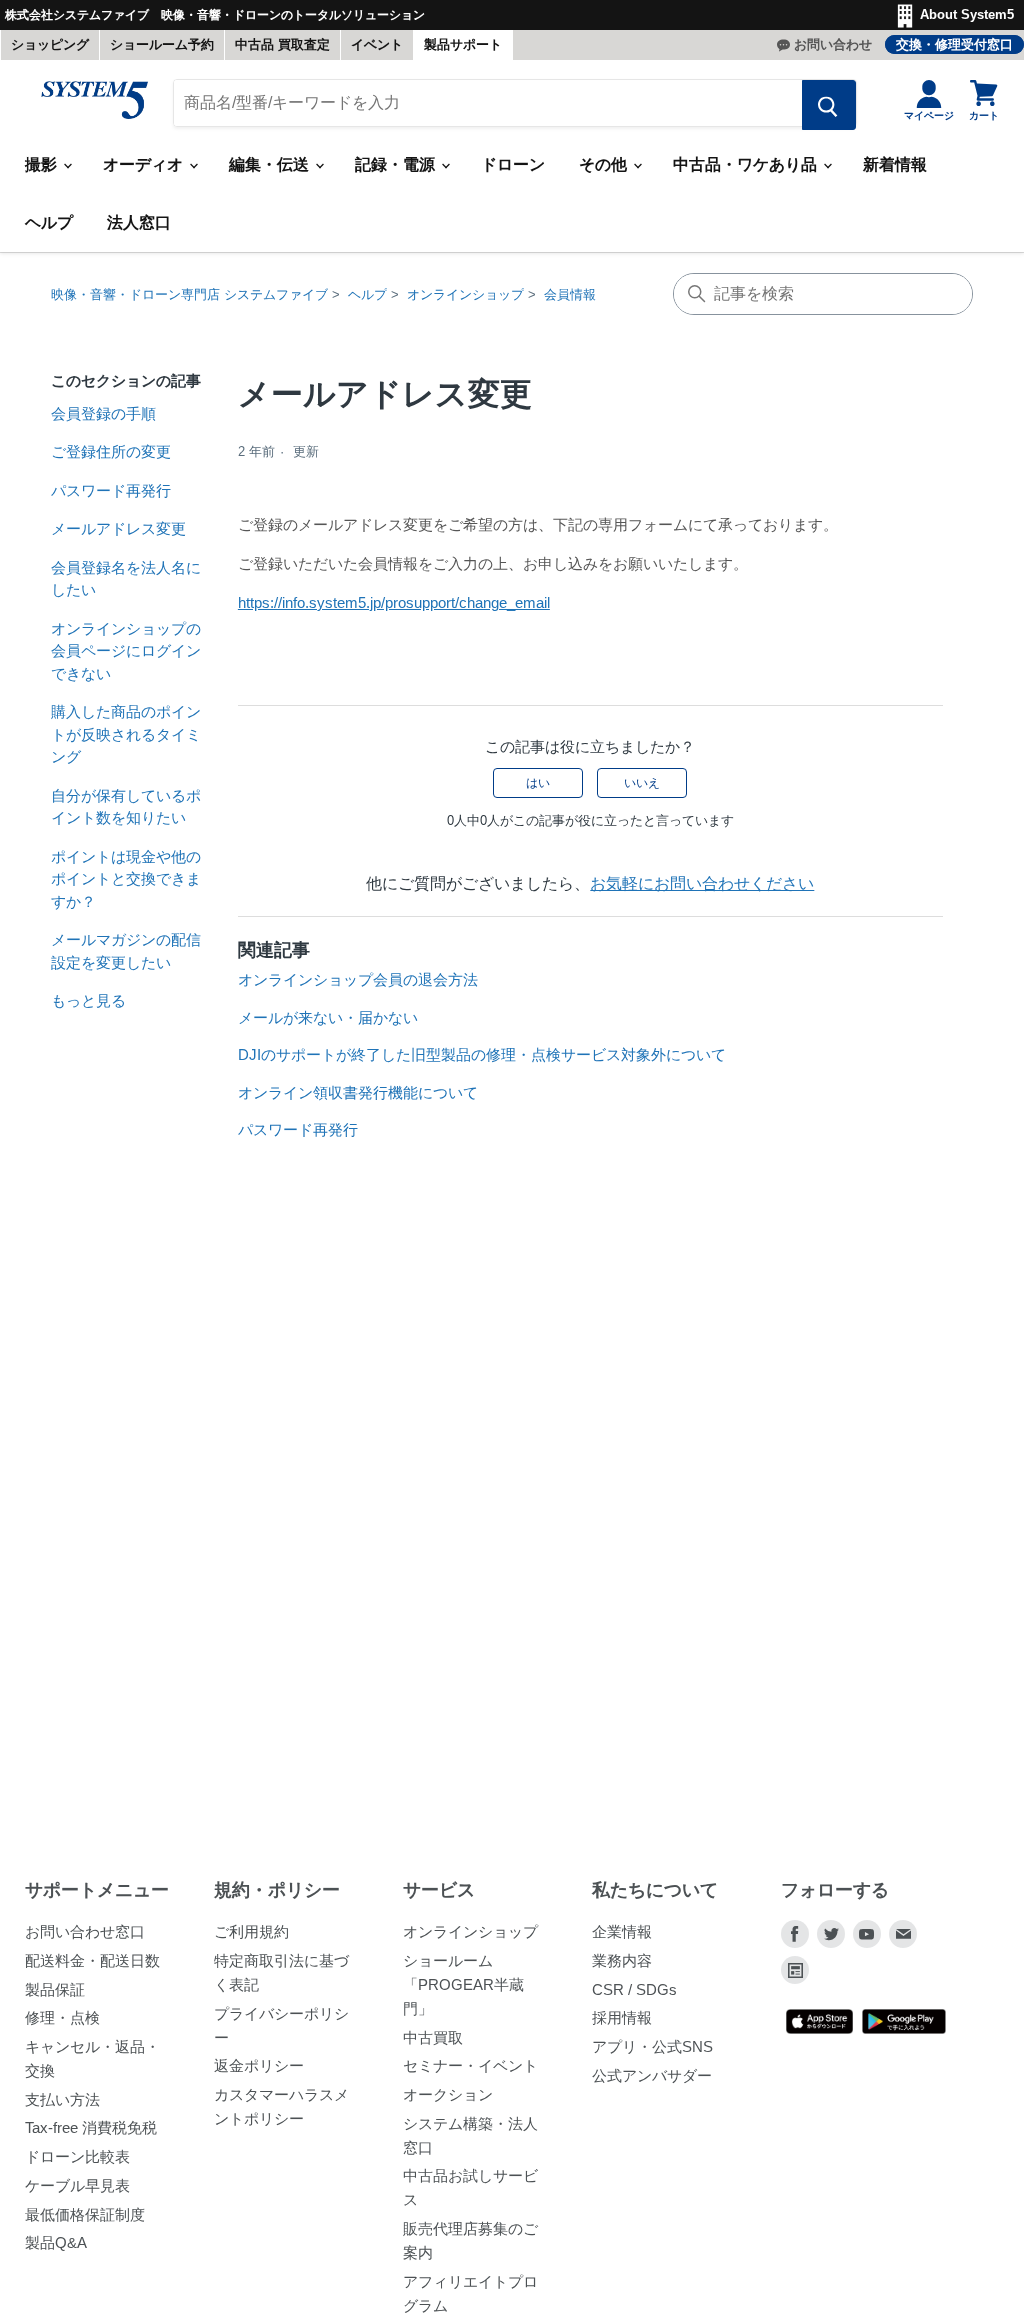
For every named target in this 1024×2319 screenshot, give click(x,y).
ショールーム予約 (162, 44)
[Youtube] (867, 1934)
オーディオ (145, 164)
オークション (448, 2094)
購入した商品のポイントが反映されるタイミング (126, 734)
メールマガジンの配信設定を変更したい (126, 951)
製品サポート (463, 44)
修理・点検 (62, 2017)
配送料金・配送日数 (92, 1960)
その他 (605, 164)
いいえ (642, 783)
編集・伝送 (271, 164)
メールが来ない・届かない (328, 1017)
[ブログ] (795, 1970)
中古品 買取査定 (282, 44)
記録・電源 (397, 164)
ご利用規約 (251, 1931)
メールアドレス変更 (118, 528)
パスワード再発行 (111, 490)
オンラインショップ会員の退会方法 (358, 979)
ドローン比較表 (77, 2156)
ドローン (513, 164)
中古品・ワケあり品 (747, 164)
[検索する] (829, 105)
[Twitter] (831, 1934)
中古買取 (433, 2037)
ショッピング (50, 44)
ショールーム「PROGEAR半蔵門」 (463, 1984)
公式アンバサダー (652, 2075)
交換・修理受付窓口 (954, 44)
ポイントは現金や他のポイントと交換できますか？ (126, 879)
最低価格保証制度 (85, 2214)
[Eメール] (903, 1934)
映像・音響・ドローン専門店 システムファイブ (189, 294)
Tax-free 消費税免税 (91, 2127)
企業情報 (622, 1931)
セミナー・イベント (470, 2065)
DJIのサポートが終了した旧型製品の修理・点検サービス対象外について (482, 1054)
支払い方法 (62, 2099)
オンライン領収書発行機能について (358, 1092)
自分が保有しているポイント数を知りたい (126, 807)
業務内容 (622, 1960)
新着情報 (895, 164)
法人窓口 (139, 222)
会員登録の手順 (103, 413)
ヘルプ (49, 222)
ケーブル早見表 (77, 2185)
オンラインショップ (465, 294)
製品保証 (55, 1989)
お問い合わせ (833, 44)
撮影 (43, 164)
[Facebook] (795, 1934)
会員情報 (570, 294)
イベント (377, 44)
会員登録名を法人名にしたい (126, 579)
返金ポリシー (259, 2065)
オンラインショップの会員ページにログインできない (126, 651)
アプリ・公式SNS (652, 2046)
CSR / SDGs (634, 1989)
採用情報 (622, 2017)
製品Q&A (56, 2242)
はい (538, 783)
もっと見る (88, 1000)
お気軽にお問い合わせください (702, 883)
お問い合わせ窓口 (85, 1931)
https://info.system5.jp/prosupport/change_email (394, 602)
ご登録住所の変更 (111, 451)
